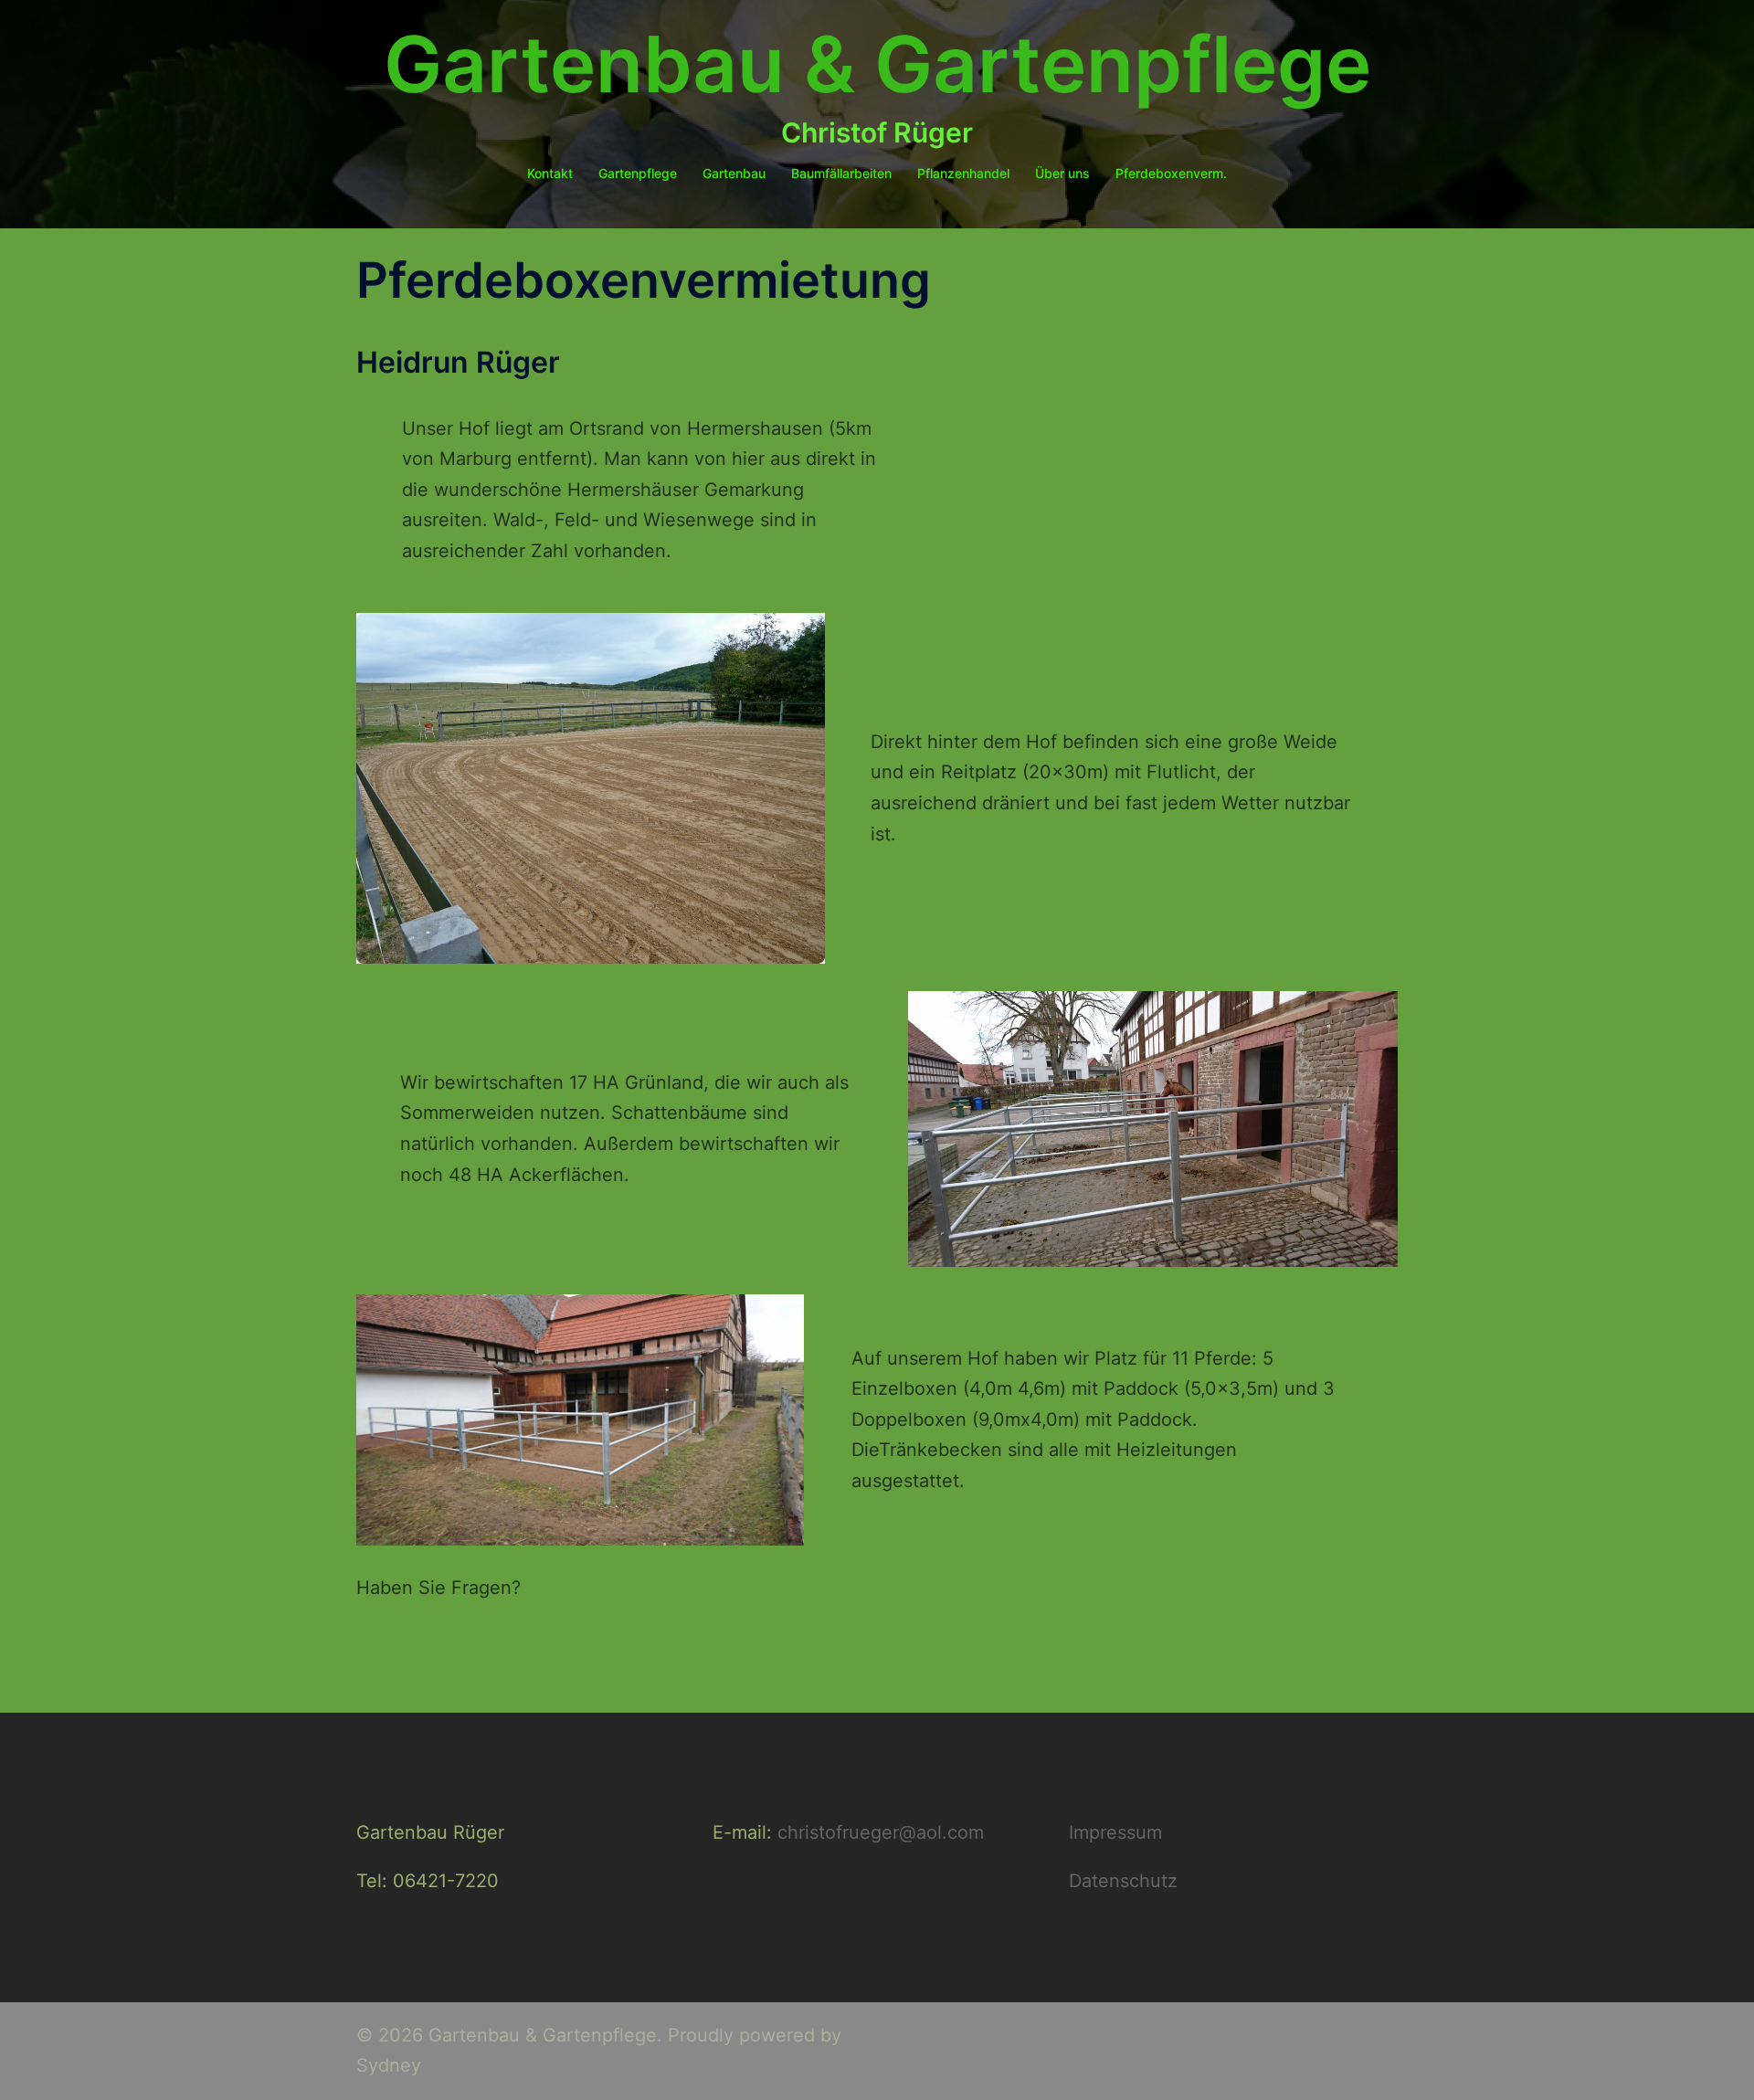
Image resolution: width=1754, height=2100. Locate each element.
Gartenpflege (638, 173)
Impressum (1115, 1832)
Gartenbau (734, 173)
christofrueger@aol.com (881, 1832)
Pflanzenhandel (963, 173)
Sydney (389, 2065)
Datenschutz (1123, 1881)
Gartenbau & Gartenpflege (877, 64)
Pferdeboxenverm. (1171, 173)
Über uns (1062, 173)
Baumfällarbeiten (841, 173)
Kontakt (550, 173)
